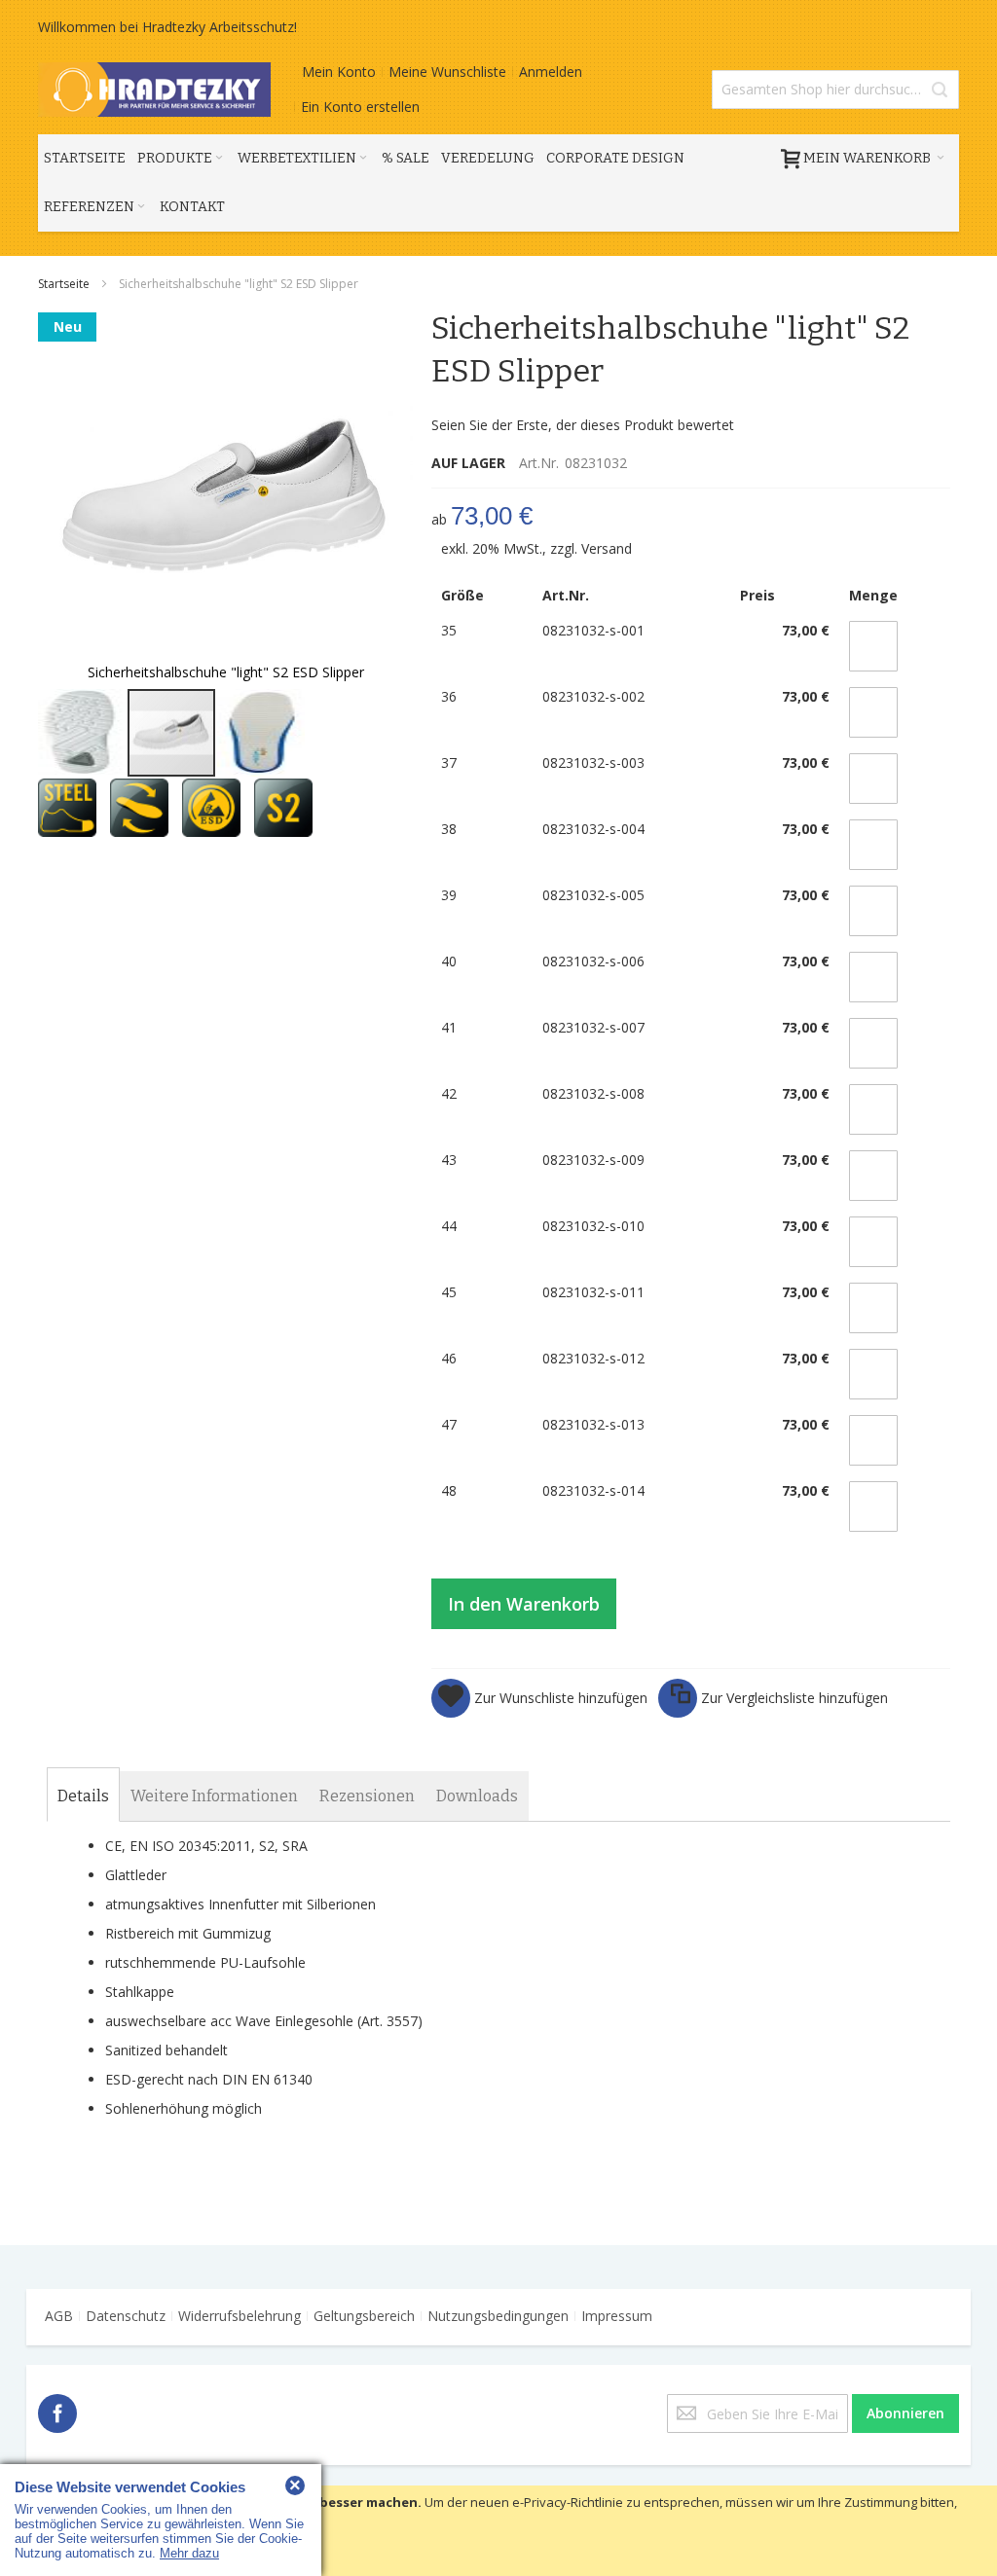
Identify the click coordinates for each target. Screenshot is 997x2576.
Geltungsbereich (364, 2316)
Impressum (617, 2316)
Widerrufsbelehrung (240, 2316)
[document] (498, 2531)
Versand (607, 548)
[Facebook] (57, 2410)
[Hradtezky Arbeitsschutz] (154, 90)
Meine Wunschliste (447, 72)
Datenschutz (126, 2316)
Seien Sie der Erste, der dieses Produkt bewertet (583, 425)
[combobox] (835, 90)
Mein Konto (339, 72)
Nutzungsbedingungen (498, 2316)
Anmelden (551, 72)
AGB (59, 2316)
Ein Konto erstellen (360, 107)
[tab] (83, 1796)
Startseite (65, 284)
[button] (83, 733)
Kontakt (192, 207)
